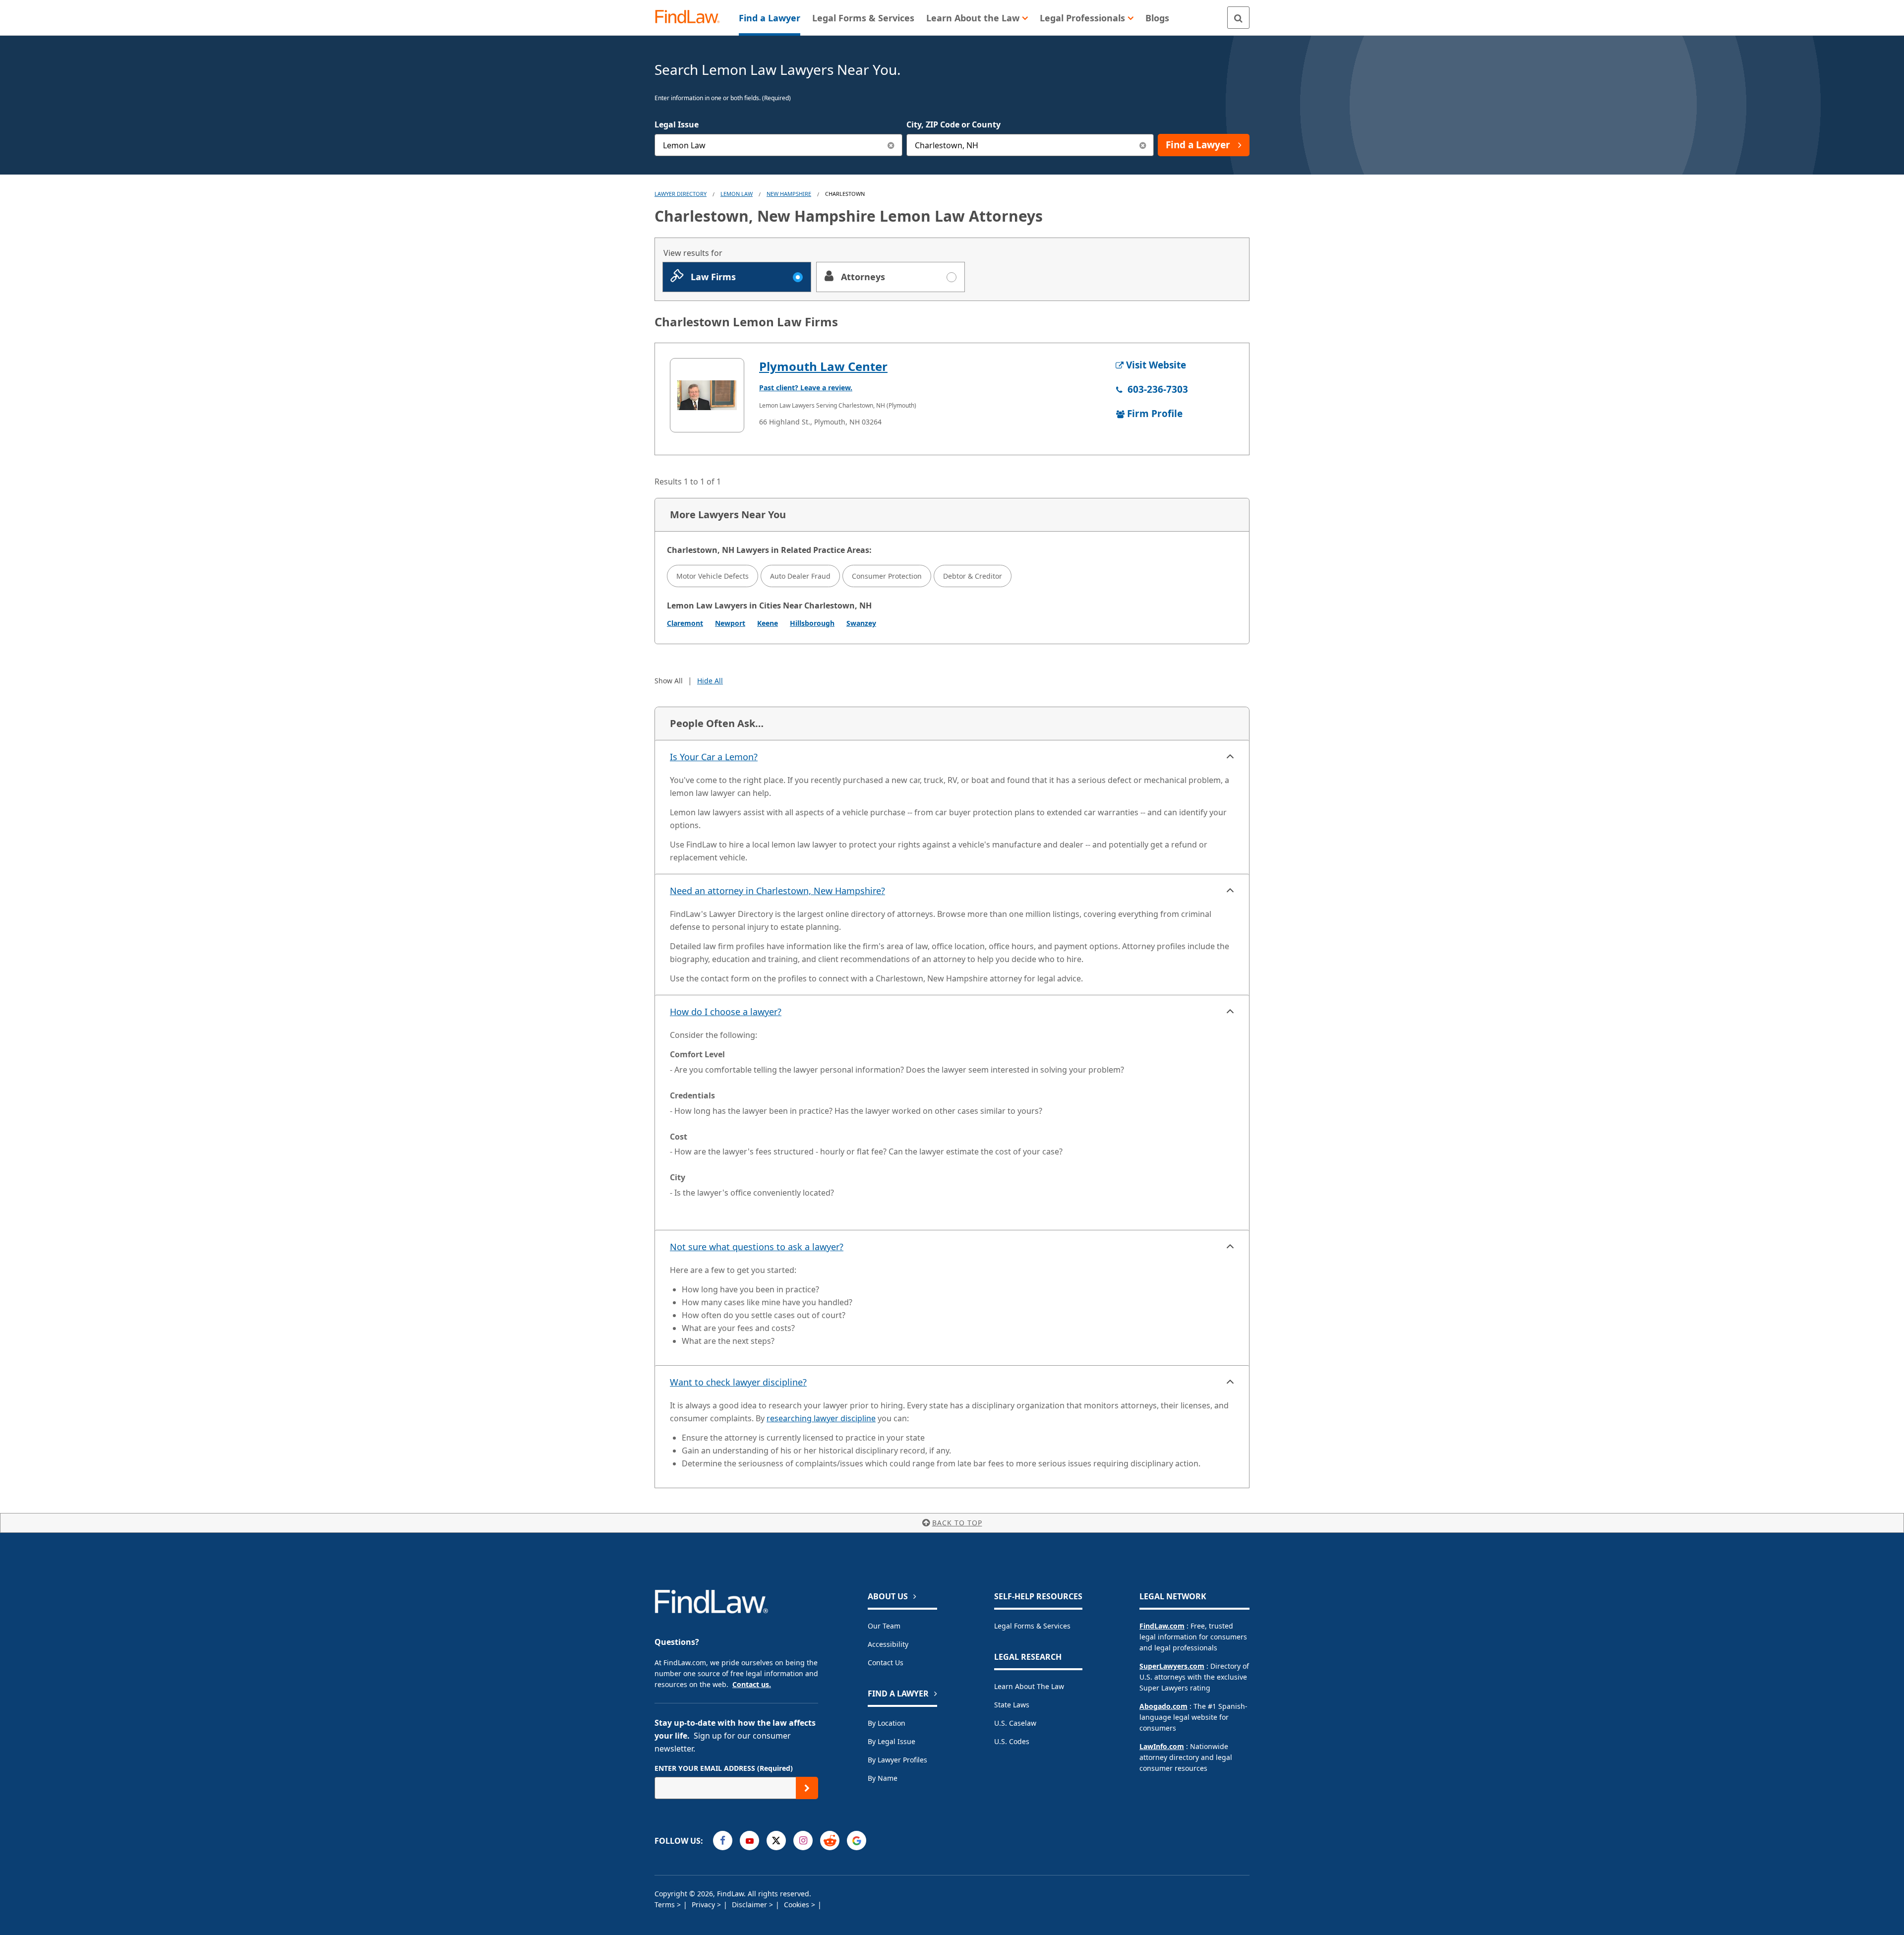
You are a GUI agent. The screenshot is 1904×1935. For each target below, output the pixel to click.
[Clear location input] (1143, 145)
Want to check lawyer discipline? (738, 1382)
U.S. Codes (1012, 1741)
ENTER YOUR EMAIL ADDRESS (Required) (724, 1768)
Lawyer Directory (681, 194)
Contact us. (752, 1684)
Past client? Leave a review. (806, 388)
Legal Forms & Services (1032, 1626)
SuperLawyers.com (1172, 1666)
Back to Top (957, 1523)
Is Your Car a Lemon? (714, 757)
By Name (883, 1778)
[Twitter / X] (776, 1841)
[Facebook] (723, 1841)
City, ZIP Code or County (953, 124)
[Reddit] (830, 1841)
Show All (669, 681)
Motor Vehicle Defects (713, 576)
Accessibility (888, 1644)
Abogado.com (1163, 1706)
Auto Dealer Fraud (800, 576)
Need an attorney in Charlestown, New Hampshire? (777, 891)
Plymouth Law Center (823, 366)
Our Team (884, 1626)
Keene (768, 623)
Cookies (798, 1905)
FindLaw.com (1162, 1626)
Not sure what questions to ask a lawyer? (757, 1247)
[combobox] (778, 145)
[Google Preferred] (857, 1841)
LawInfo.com (1162, 1746)
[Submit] (807, 1788)
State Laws (1012, 1705)
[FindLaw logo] (691, 18)
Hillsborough (812, 623)
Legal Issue (677, 124)
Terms (666, 1905)
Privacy (704, 1905)
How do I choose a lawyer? (726, 1012)
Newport (730, 623)
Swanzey (861, 623)
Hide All (710, 681)
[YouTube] (749, 1841)
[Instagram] (803, 1841)
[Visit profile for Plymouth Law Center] (707, 395)
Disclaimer (750, 1905)
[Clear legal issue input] (891, 145)
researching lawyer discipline (821, 1418)
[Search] (1238, 18)
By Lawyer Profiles (897, 1760)
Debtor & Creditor (973, 576)
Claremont (685, 623)
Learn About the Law (1029, 1686)
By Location (887, 1723)
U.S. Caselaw (1015, 1723)
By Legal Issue (892, 1741)
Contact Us (886, 1663)
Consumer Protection (887, 576)
